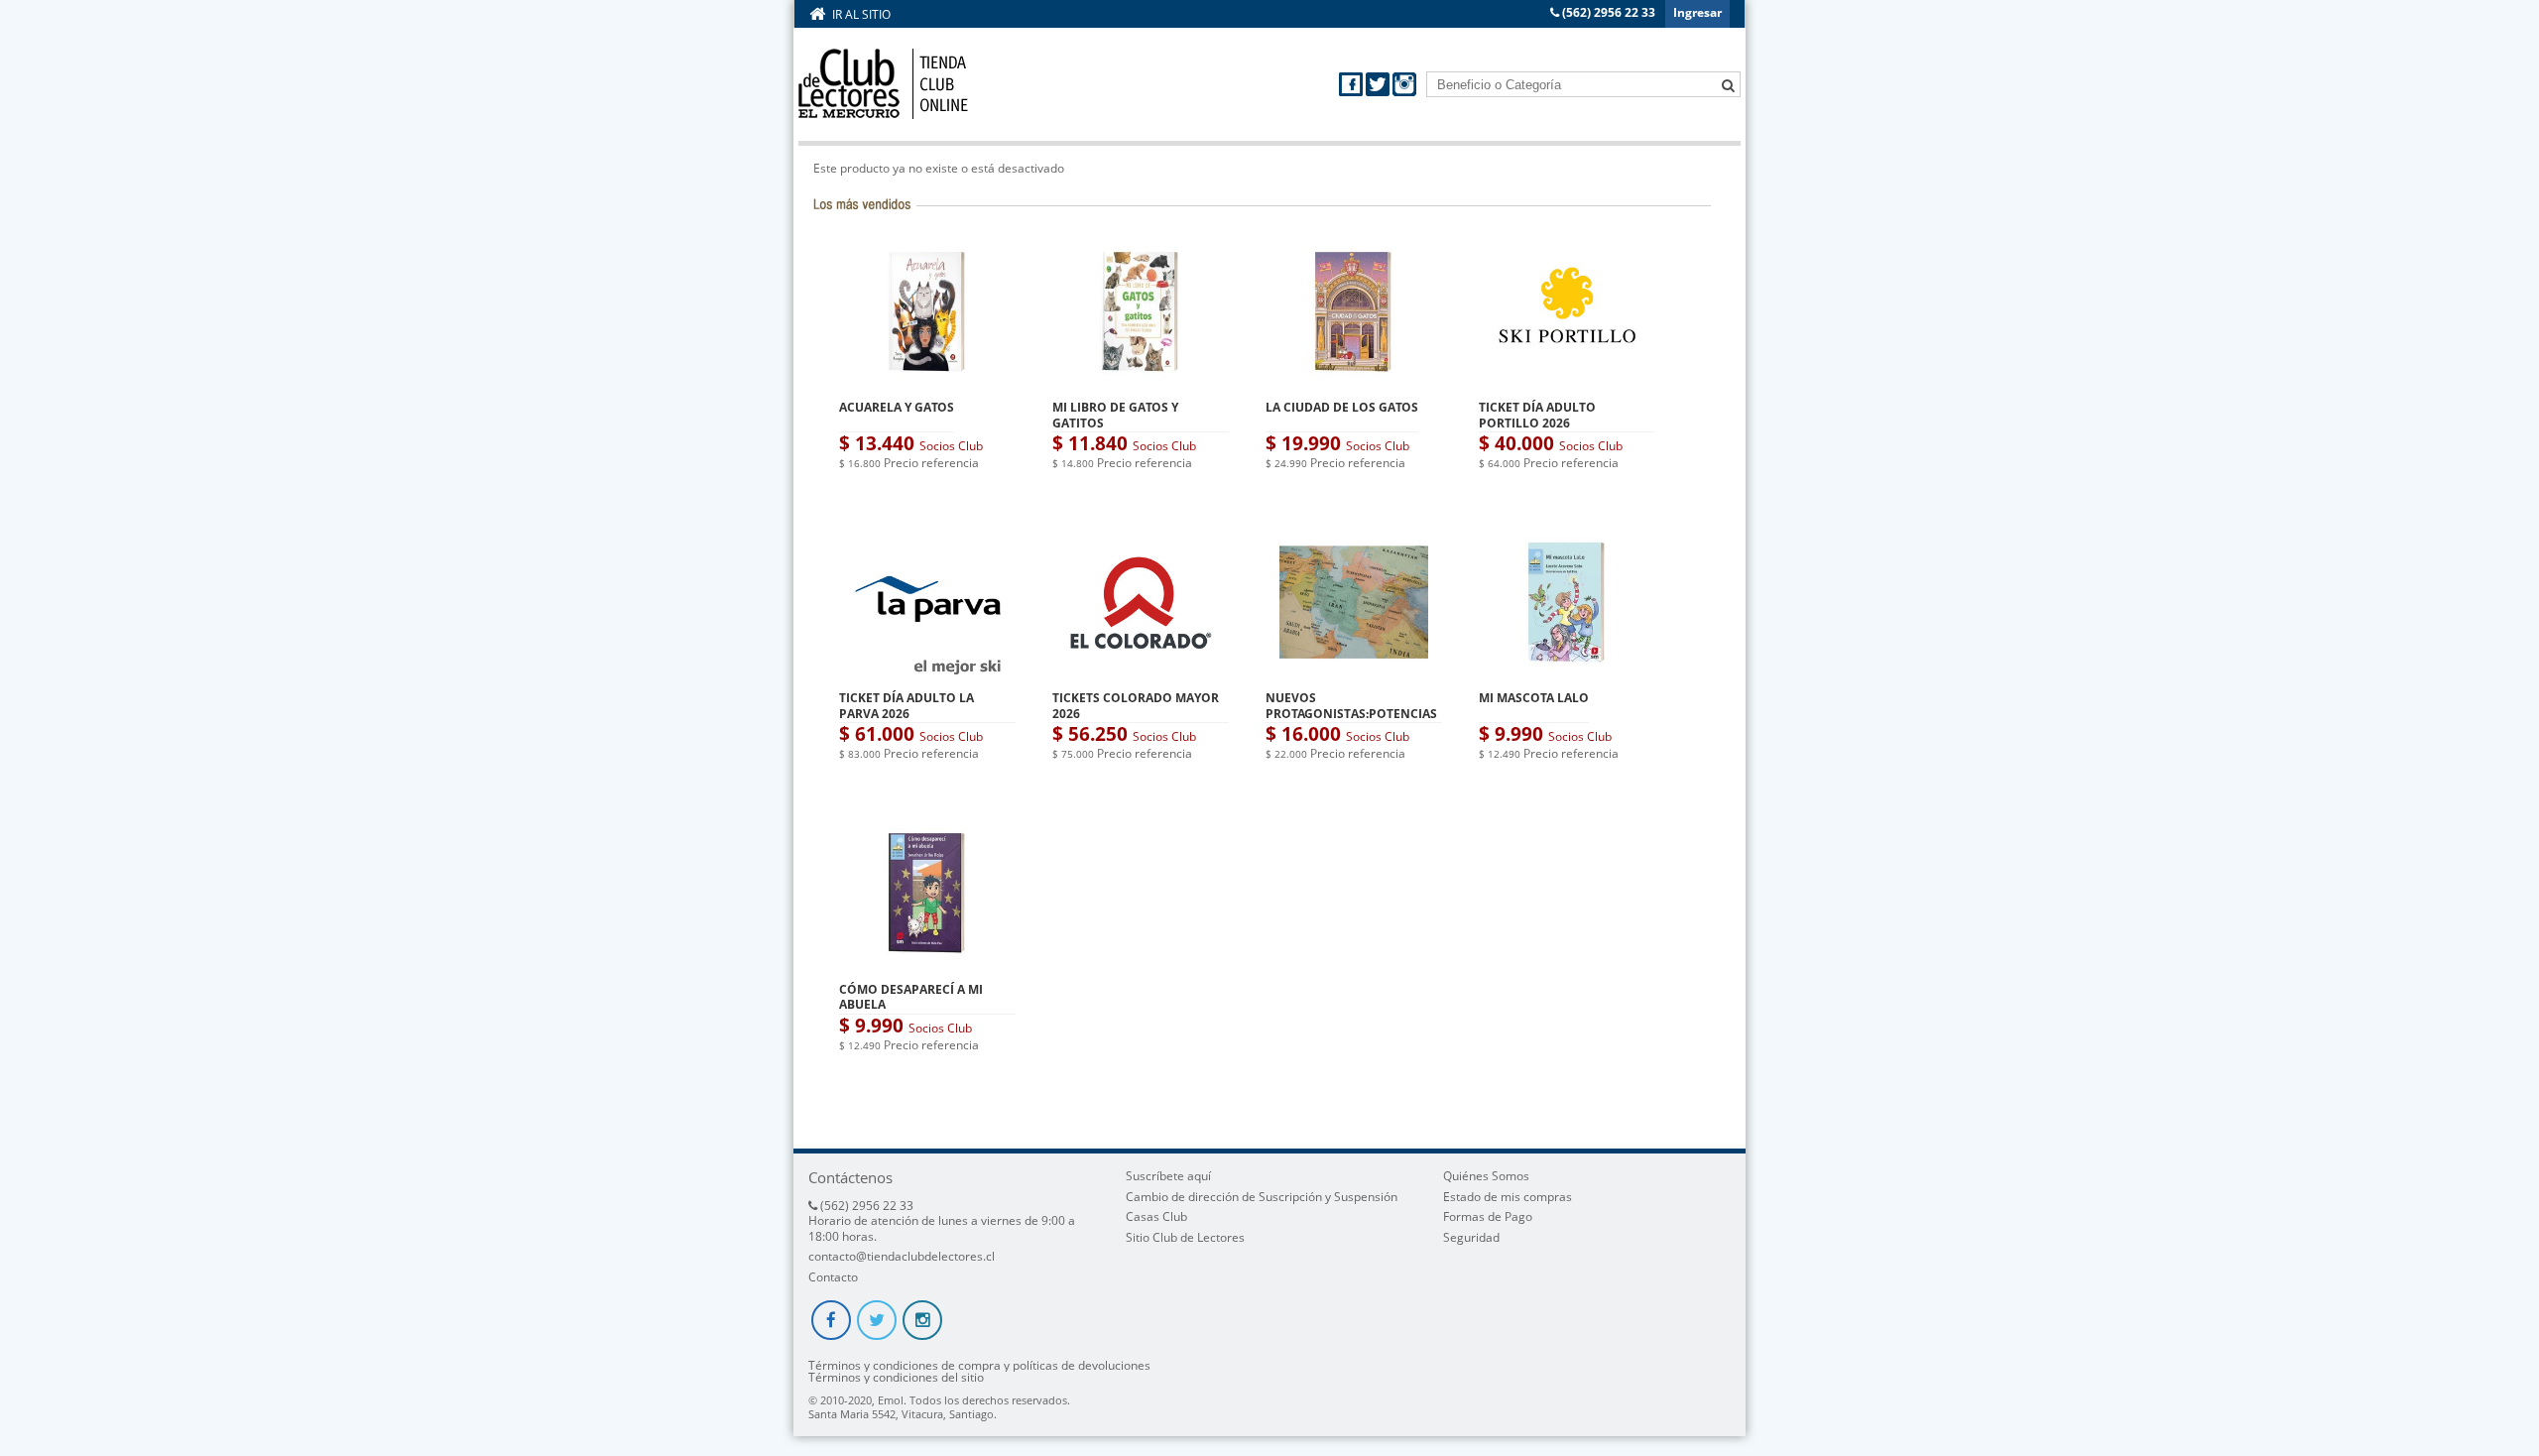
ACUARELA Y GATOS (897, 407)
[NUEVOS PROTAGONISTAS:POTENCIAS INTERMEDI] (1354, 673)
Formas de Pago (1488, 1216)
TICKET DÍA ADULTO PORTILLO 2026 (1537, 415)
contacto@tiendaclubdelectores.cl (902, 1256)
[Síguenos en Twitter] (1379, 92)
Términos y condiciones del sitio (896, 1378)
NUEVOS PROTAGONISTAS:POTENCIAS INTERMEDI (1351, 713)
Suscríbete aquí (1168, 1176)
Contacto (833, 1277)
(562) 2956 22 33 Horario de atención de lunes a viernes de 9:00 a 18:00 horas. (942, 1221)
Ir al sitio (861, 14)
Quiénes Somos (1486, 1176)
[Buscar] (1728, 83)
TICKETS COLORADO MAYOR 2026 (1136, 706)
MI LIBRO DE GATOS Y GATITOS (1115, 415)
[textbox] (1583, 84)
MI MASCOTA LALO (1534, 698)
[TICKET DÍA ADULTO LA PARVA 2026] (927, 673)
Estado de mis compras (1508, 1197)
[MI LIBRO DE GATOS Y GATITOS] (1141, 382)
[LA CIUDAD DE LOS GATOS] (1354, 382)
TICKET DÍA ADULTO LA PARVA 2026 (907, 706)
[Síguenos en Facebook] (1352, 92)
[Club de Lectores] (883, 84)
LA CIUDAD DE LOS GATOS (1342, 407)
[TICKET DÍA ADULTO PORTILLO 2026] (1567, 382)
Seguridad (1471, 1237)
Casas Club (1156, 1216)
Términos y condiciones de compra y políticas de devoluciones (979, 1366)
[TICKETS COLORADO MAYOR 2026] (1141, 673)
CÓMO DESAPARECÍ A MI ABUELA (911, 997)
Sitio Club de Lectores (1185, 1237)
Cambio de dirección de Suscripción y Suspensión (1262, 1197)
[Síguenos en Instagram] (1404, 92)
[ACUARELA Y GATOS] (927, 382)
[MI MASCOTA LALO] (1567, 673)
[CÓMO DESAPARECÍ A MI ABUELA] (927, 964)
